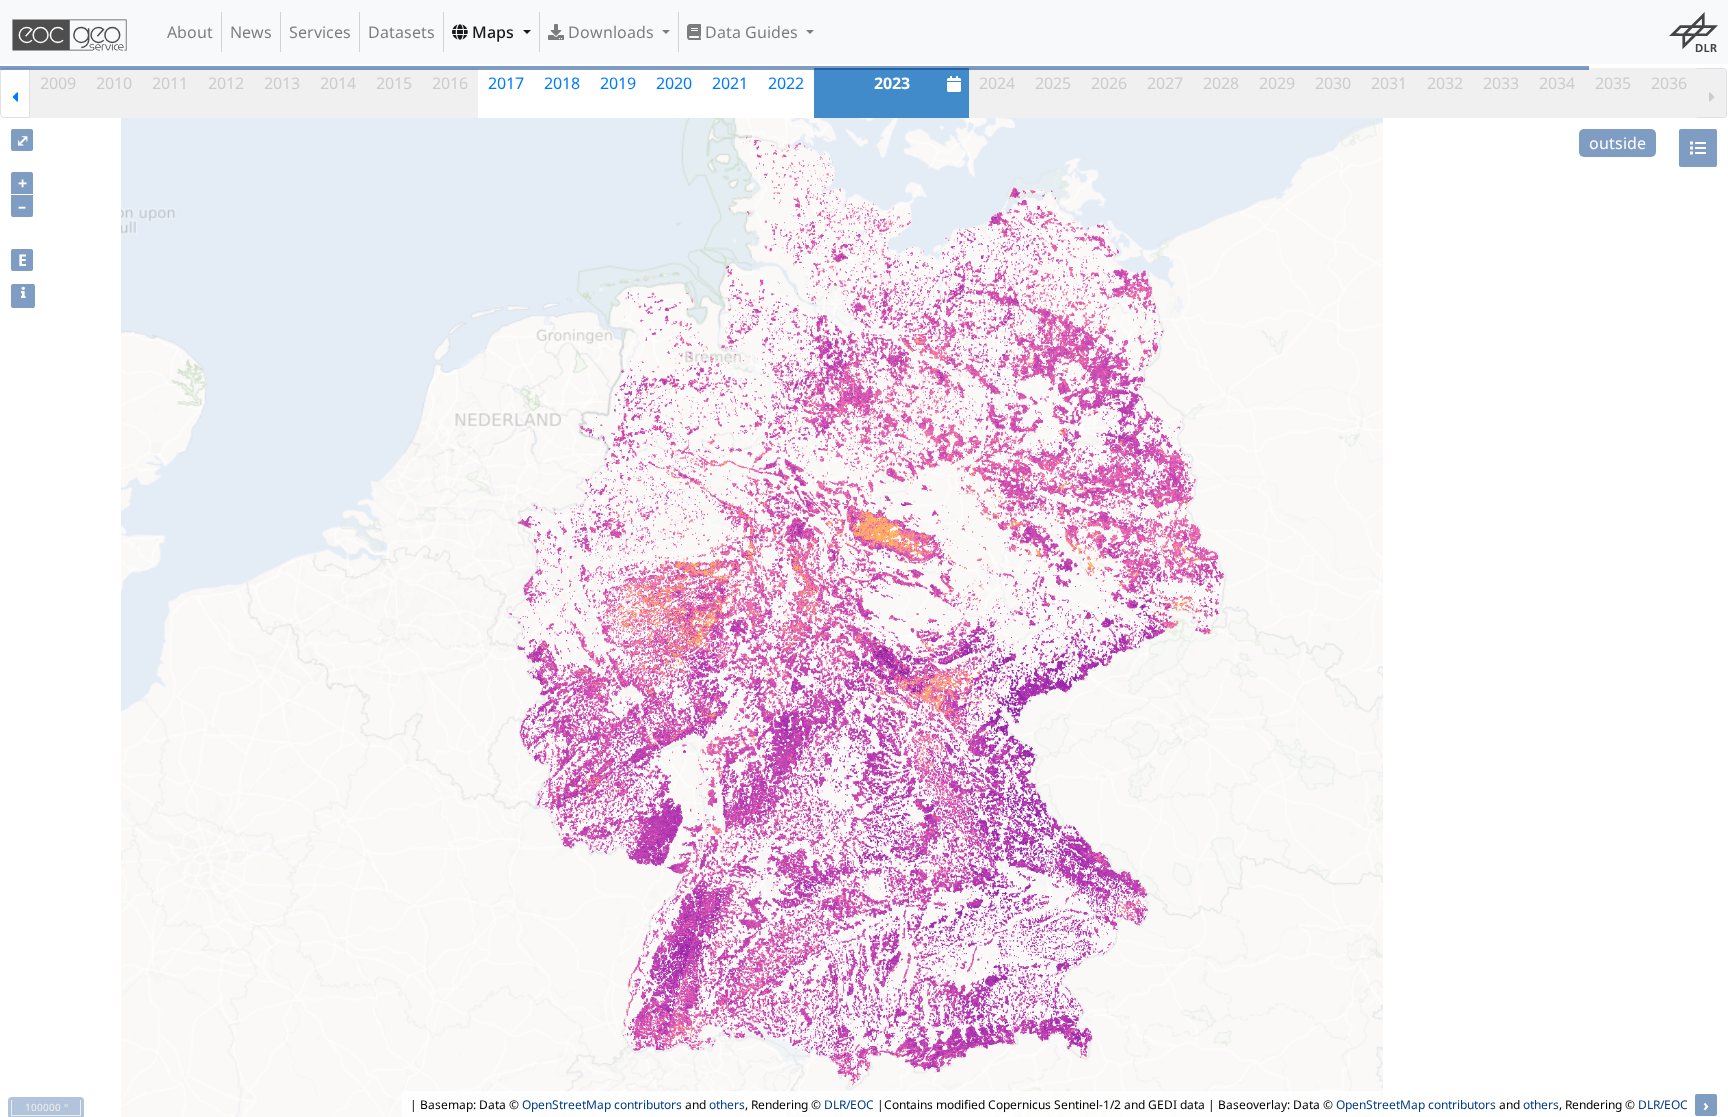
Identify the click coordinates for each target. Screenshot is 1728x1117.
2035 (1613, 83)
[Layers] (1698, 148)
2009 (58, 83)
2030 (1333, 83)
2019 (618, 83)
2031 (1389, 83)
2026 (1109, 83)
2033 (1501, 83)
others (727, 1104)
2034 (1557, 83)
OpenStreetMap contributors (602, 1104)
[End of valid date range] (1712, 93)
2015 (394, 83)
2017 (506, 83)
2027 (1165, 83)
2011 (170, 83)
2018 (562, 83)
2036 (1669, 83)
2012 (226, 83)
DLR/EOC (849, 1104)
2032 (1445, 83)
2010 (114, 83)
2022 (786, 83)
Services (320, 32)
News (251, 32)
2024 (997, 83)
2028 (1221, 83)
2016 (450, 83)
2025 (1053, 83)
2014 (338, 83)
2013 (282, 83)
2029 (1277, 83)
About (190, 32)
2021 (730, 83)
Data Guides (751, 32)
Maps (493, 32)
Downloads (611, 32)
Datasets (401, 32)
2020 (674, 83)
